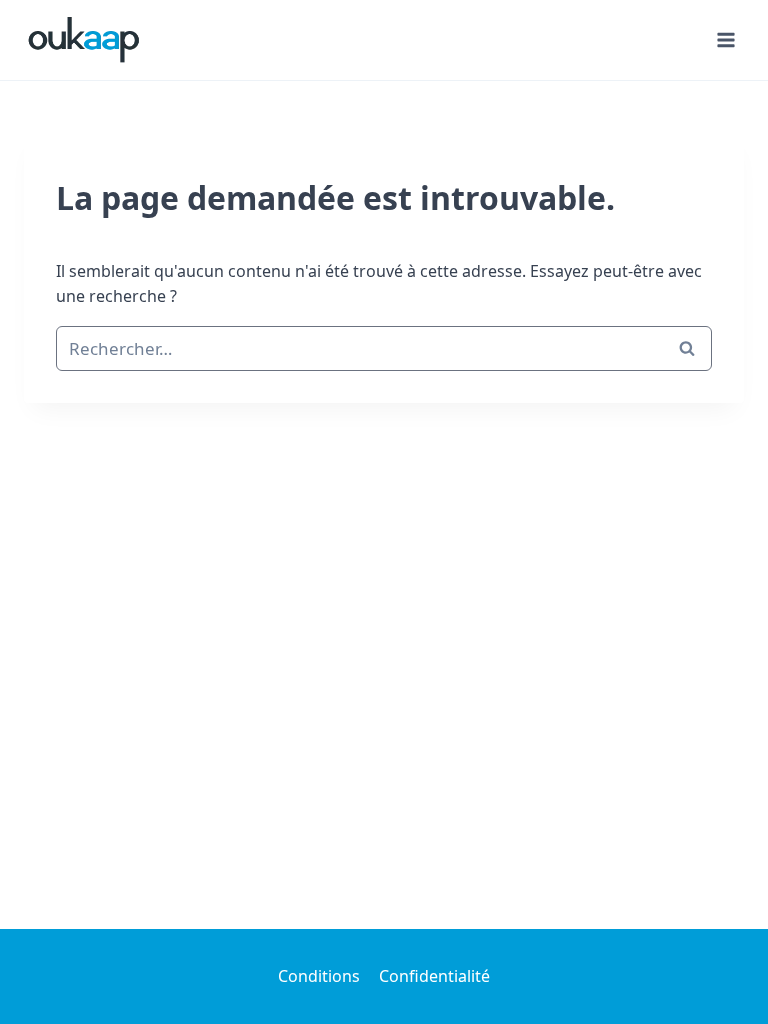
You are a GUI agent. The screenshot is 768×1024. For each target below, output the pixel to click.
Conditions (319, 976)
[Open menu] (725, 39)
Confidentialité (434, 976)
